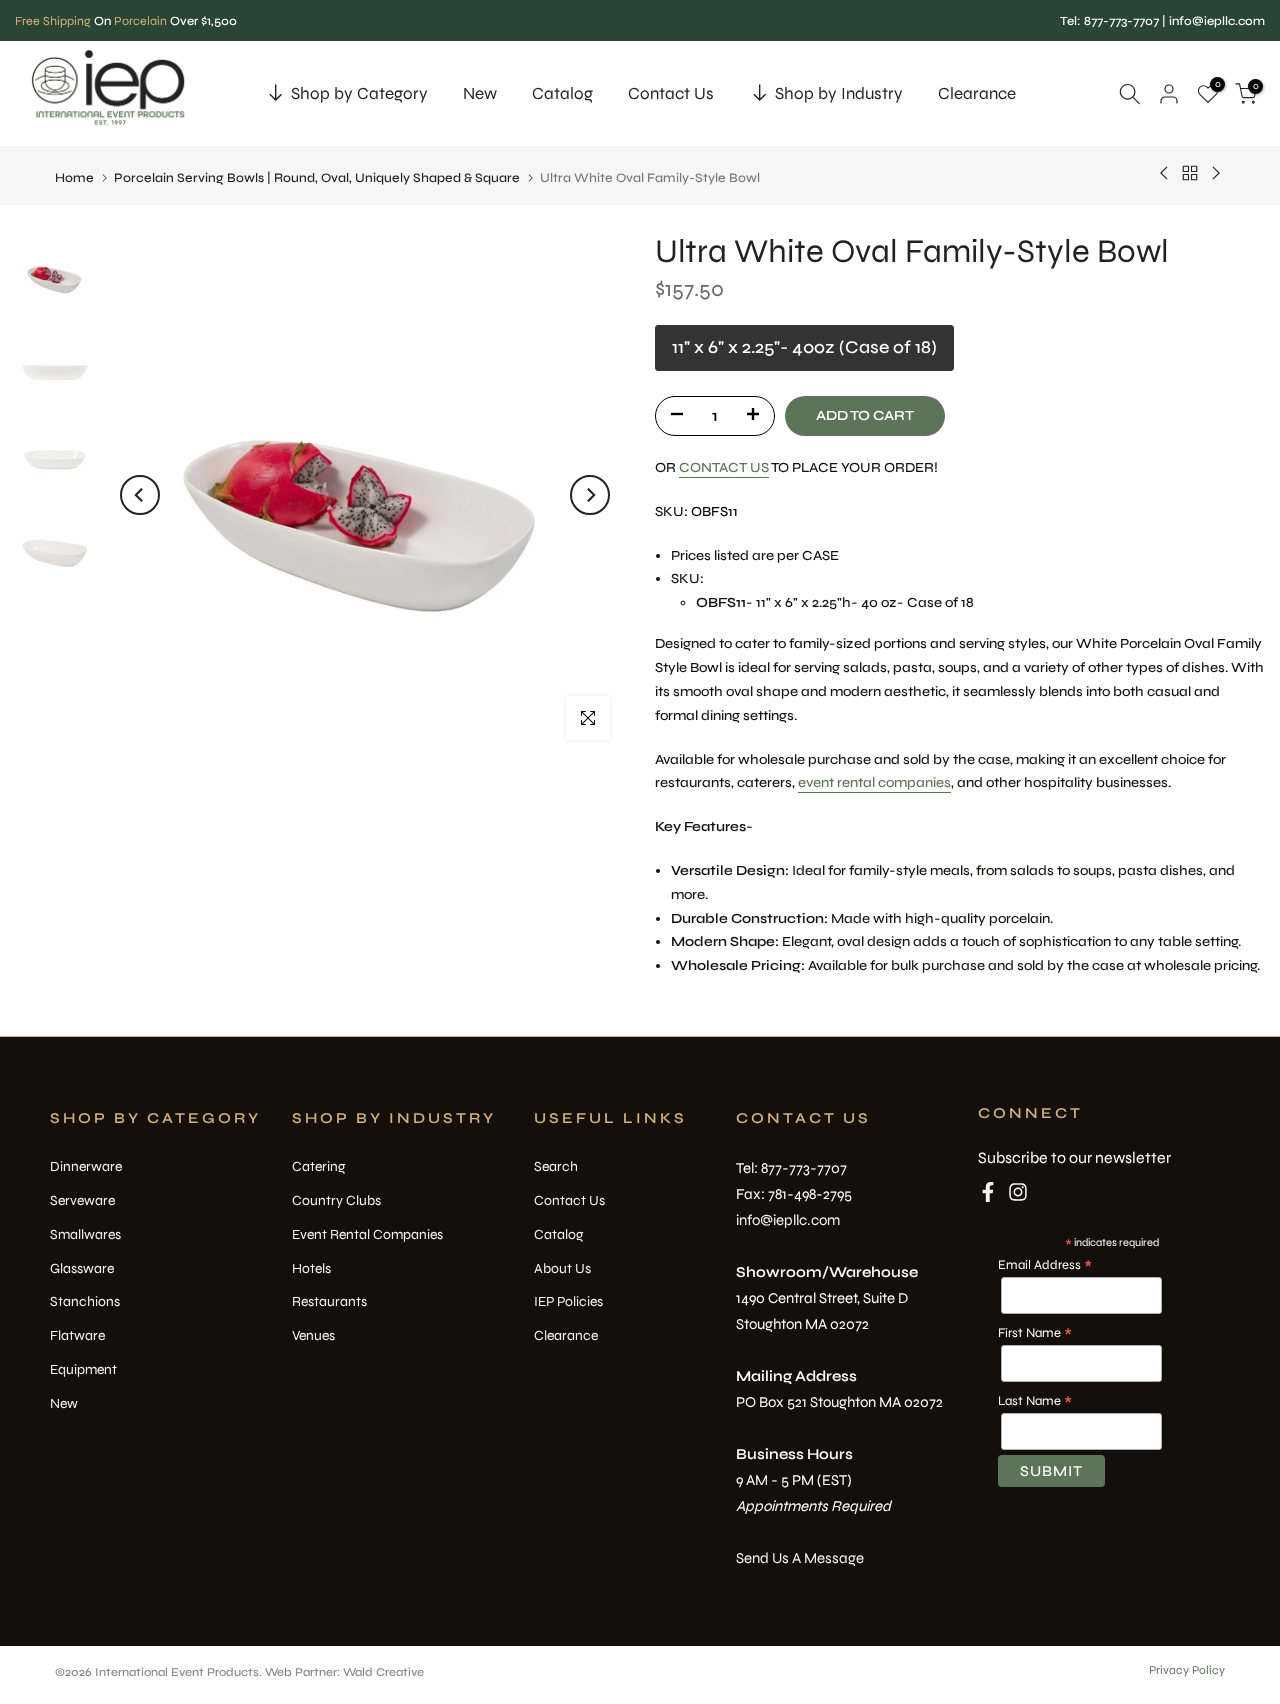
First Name (1035, 1333)
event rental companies (874, 782)
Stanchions (85, 1301)
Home (74, 178)
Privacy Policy (1187, 1670)
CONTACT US (724, 466)
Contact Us (671, 93)
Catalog (562, 93)
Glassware (82, 1268)
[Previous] (140, 495)
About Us (562, 1268)
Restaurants (329, 1301)
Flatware (77, 1335)
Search (556, 1166)
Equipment (83, 1369)
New (480, 93)
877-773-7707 (1121, 20)
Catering (319, 1166)
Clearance (977, 93)
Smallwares (85, 1234)
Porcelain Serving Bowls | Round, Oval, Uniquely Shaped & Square (317, 178)
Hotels (311, 1268)
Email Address (1045, 1265)
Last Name (1035, 1401)
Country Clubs (336, 1200)
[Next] (590, 495)
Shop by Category (359, 93)
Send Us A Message (800, 1558)
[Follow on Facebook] (988, 1196)
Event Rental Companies (367, 1234)
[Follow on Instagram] (1018, 1196)
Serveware (82, 1200)
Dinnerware (86, 1166)
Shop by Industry (839, 93)
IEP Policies (568, 1301)
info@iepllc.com (1217, 20)
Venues (313, 1335)
